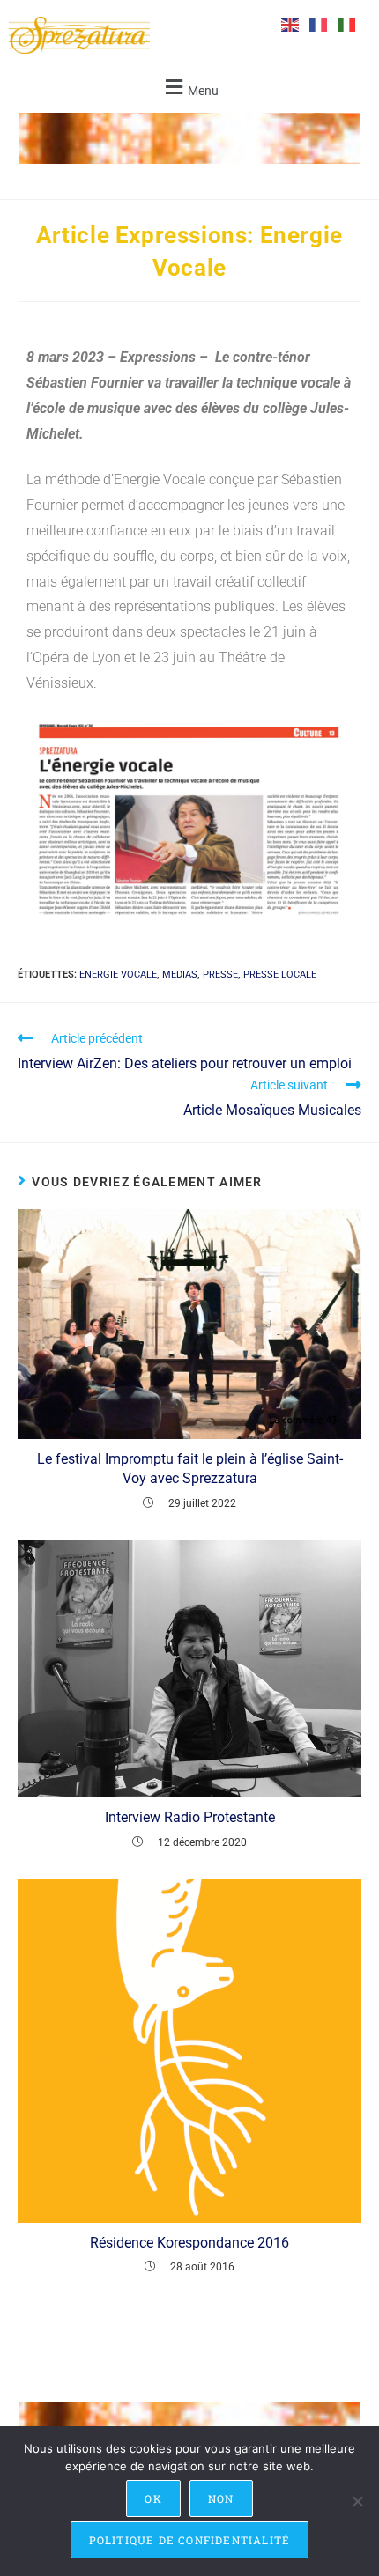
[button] (189, 88)
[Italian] (347, 24)
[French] (319, 24)
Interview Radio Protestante (190, 1817)
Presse (220, 974)
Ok (153, 2498)
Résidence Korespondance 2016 (189, 2243)
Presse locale (280, 974)
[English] (291, 24)
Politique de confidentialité (190, 2540)
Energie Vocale (118, 974)
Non (221, 2498)
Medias (180, 974)
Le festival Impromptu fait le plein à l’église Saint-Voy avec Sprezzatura (190, 1469)
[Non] (357, 2501)
